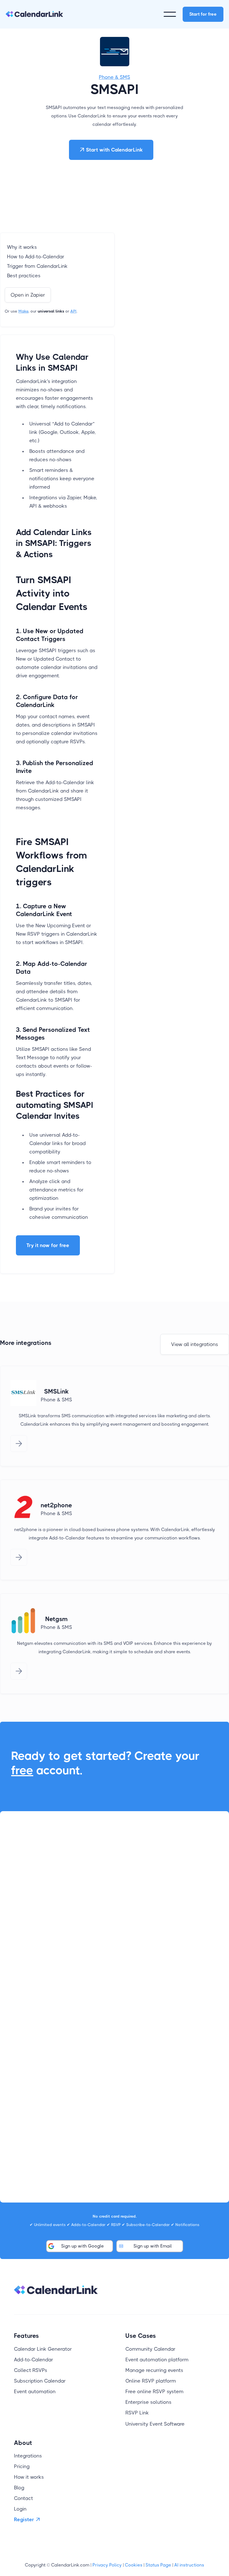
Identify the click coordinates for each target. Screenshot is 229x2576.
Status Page (158, 2565)
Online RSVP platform (151, 2381)
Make (23, 311)
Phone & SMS (115, 77)
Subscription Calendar (40, 2381)
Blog (19, 2488)
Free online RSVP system (154, 2392)
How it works (29, 2477)
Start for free (203, 14)
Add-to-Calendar (34, 2360)
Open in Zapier (28, 295)
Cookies (134, 2565)
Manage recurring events (154, 2370)
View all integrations (195, 1344)
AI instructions (189, 2565)
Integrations (28, 2456)
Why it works (22, 247)
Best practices (24, 276)
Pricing (22, 2466)
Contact (23, 2498)
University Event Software (155, 2424)
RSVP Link (137, 2413)
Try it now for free (48, 1245)
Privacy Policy (107, 2565)
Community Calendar (150, 2349)
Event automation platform (157, 2360)
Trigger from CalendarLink (37, 266)
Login (20, 2509)
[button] (170, 14)
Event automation (35, 2392)
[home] (34, 14)
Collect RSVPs (31, 2370)
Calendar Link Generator (43, 2349)
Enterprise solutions (148, 2402)
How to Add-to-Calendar (36, 257)
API (73, 311)
